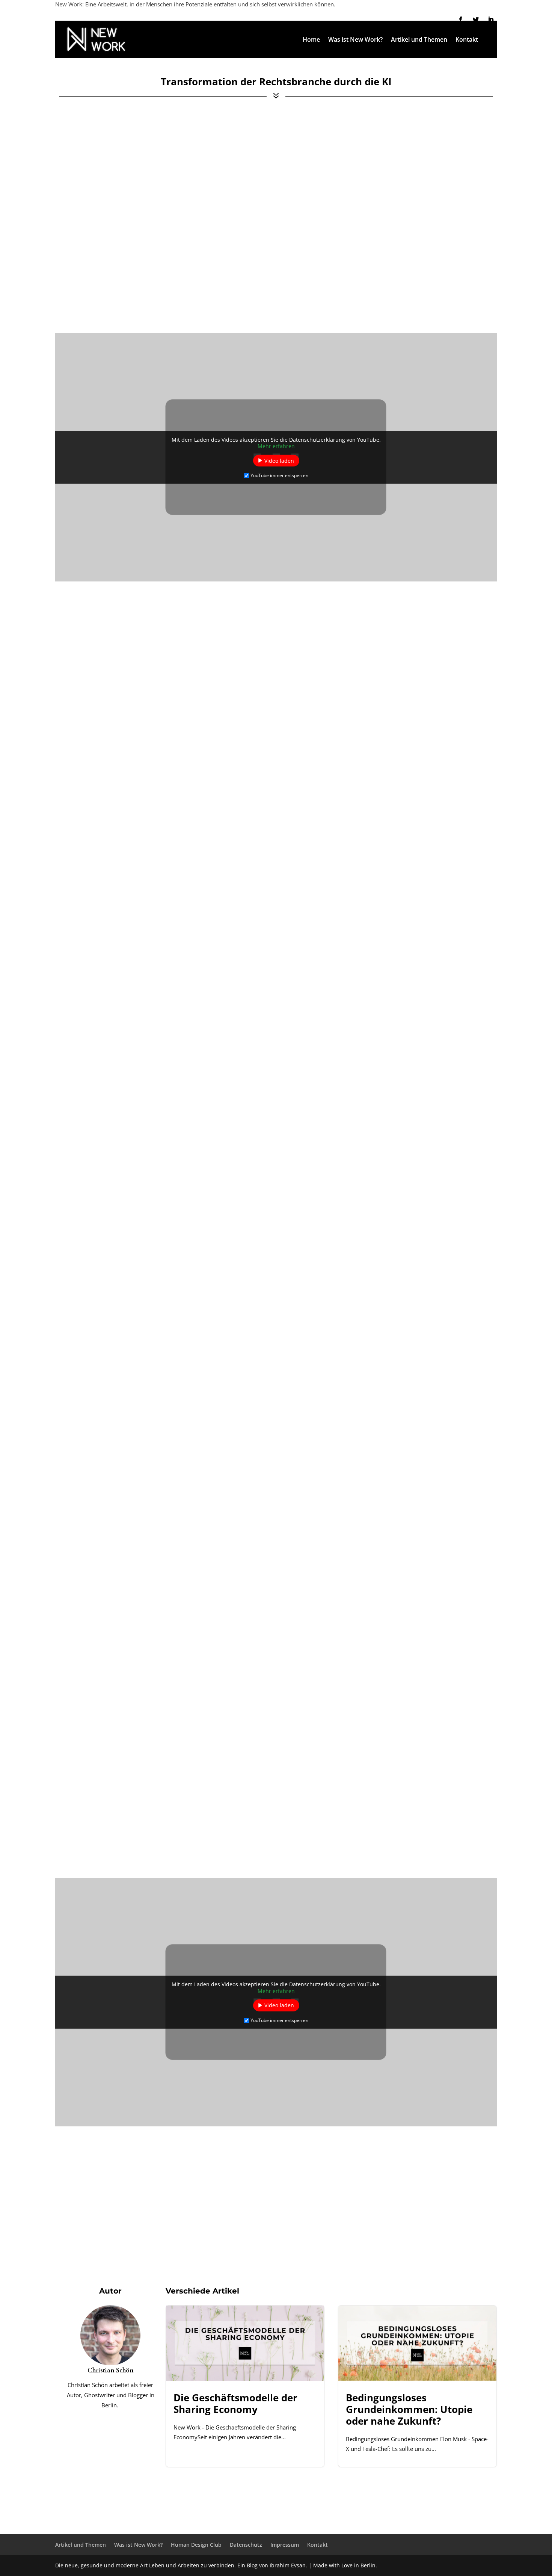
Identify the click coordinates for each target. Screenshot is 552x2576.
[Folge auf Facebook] (461, 20)
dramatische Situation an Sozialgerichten (139, 1622)
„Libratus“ (107, 239)
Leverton (258, 1291)
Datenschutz (246, 2545)
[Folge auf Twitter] (476, 20)
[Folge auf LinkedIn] (491, 20)
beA (116, 1727)
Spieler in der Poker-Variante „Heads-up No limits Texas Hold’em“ (324, 239)
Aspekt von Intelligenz (231, 805)
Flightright (426, 1263)
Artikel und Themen (419, 40)
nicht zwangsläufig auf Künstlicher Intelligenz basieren (156, 1390)
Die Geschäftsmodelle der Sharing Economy (245, 2386)
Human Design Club (196, 2545)
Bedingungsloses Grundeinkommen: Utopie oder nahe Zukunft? (417, 2386)
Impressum (285, 2545)
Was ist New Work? (355, 40)
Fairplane (470, 1263)
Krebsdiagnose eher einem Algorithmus (351, 942)
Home (311, 40)
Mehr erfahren (276, 446)
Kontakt (467, 40)
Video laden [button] (279, 460)
